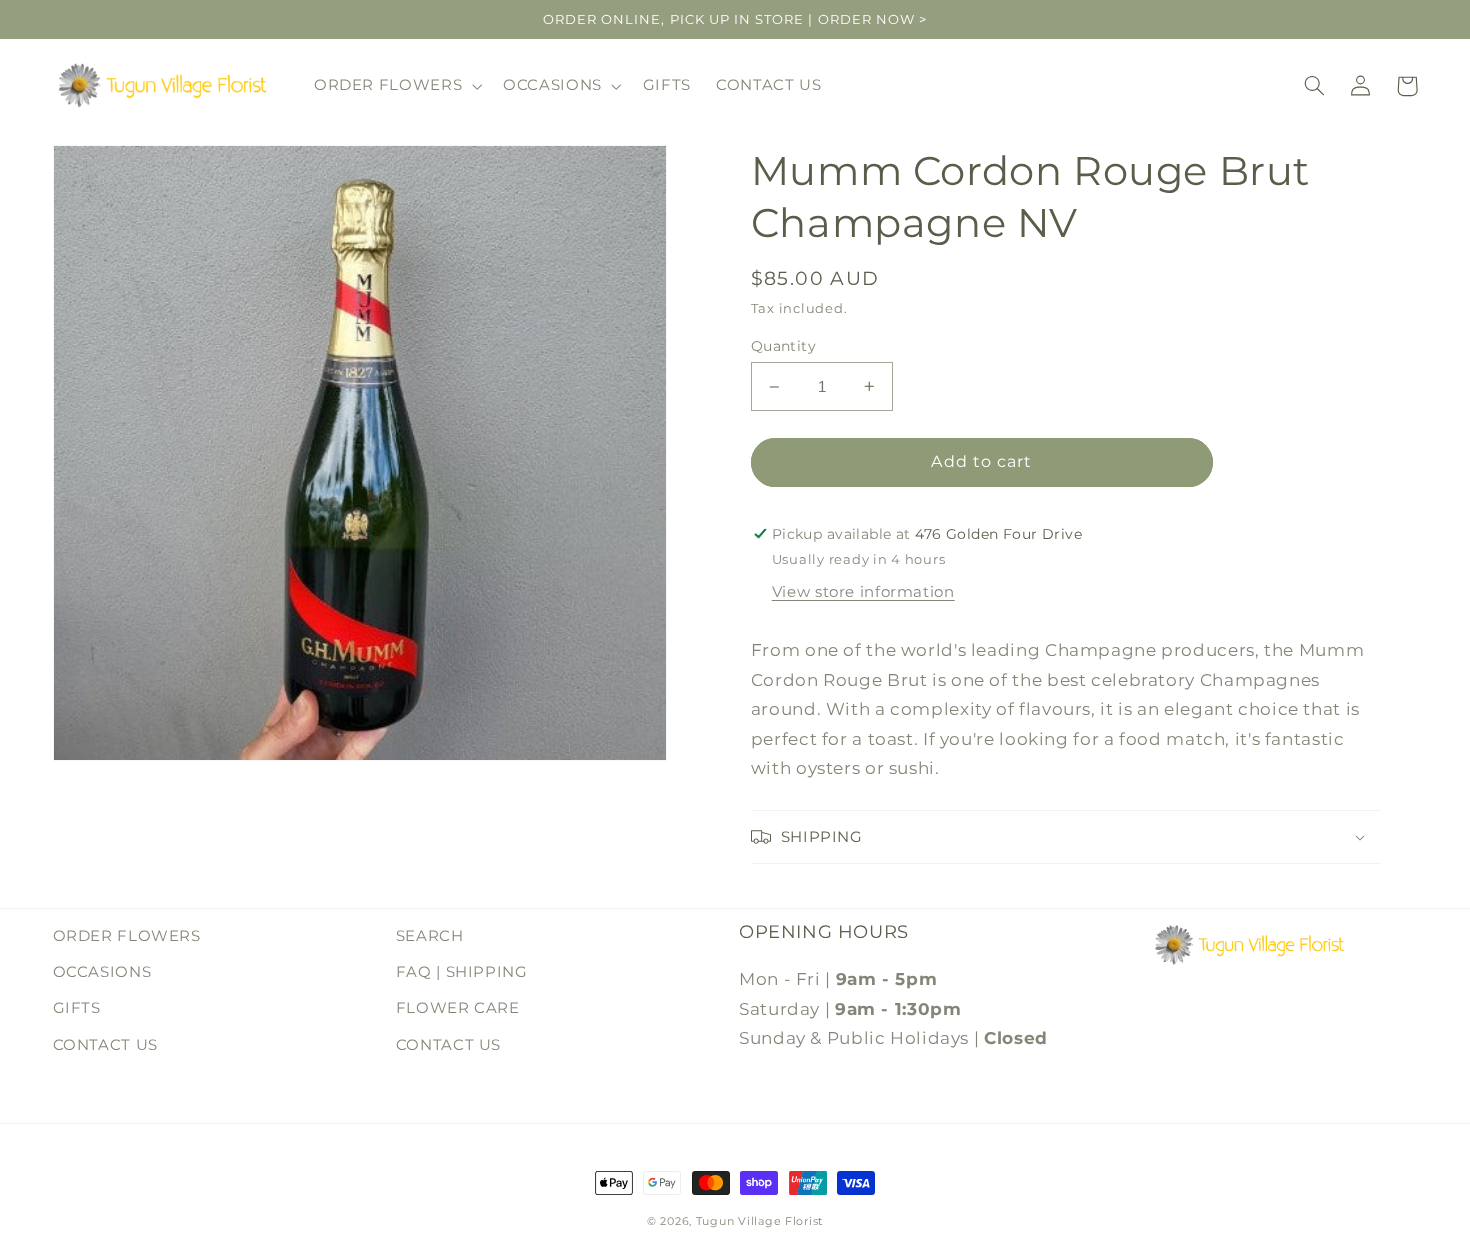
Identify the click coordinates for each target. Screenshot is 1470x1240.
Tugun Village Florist (759, 1221)
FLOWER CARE (458, 1008)
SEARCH (430, 936)
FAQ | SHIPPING (462, 972)
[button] (395, 86)
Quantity (783, 346)
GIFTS (77, 1008)
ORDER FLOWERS (127, 936)
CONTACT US (105, 1045)
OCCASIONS (102, 972)
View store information (863, 592)
